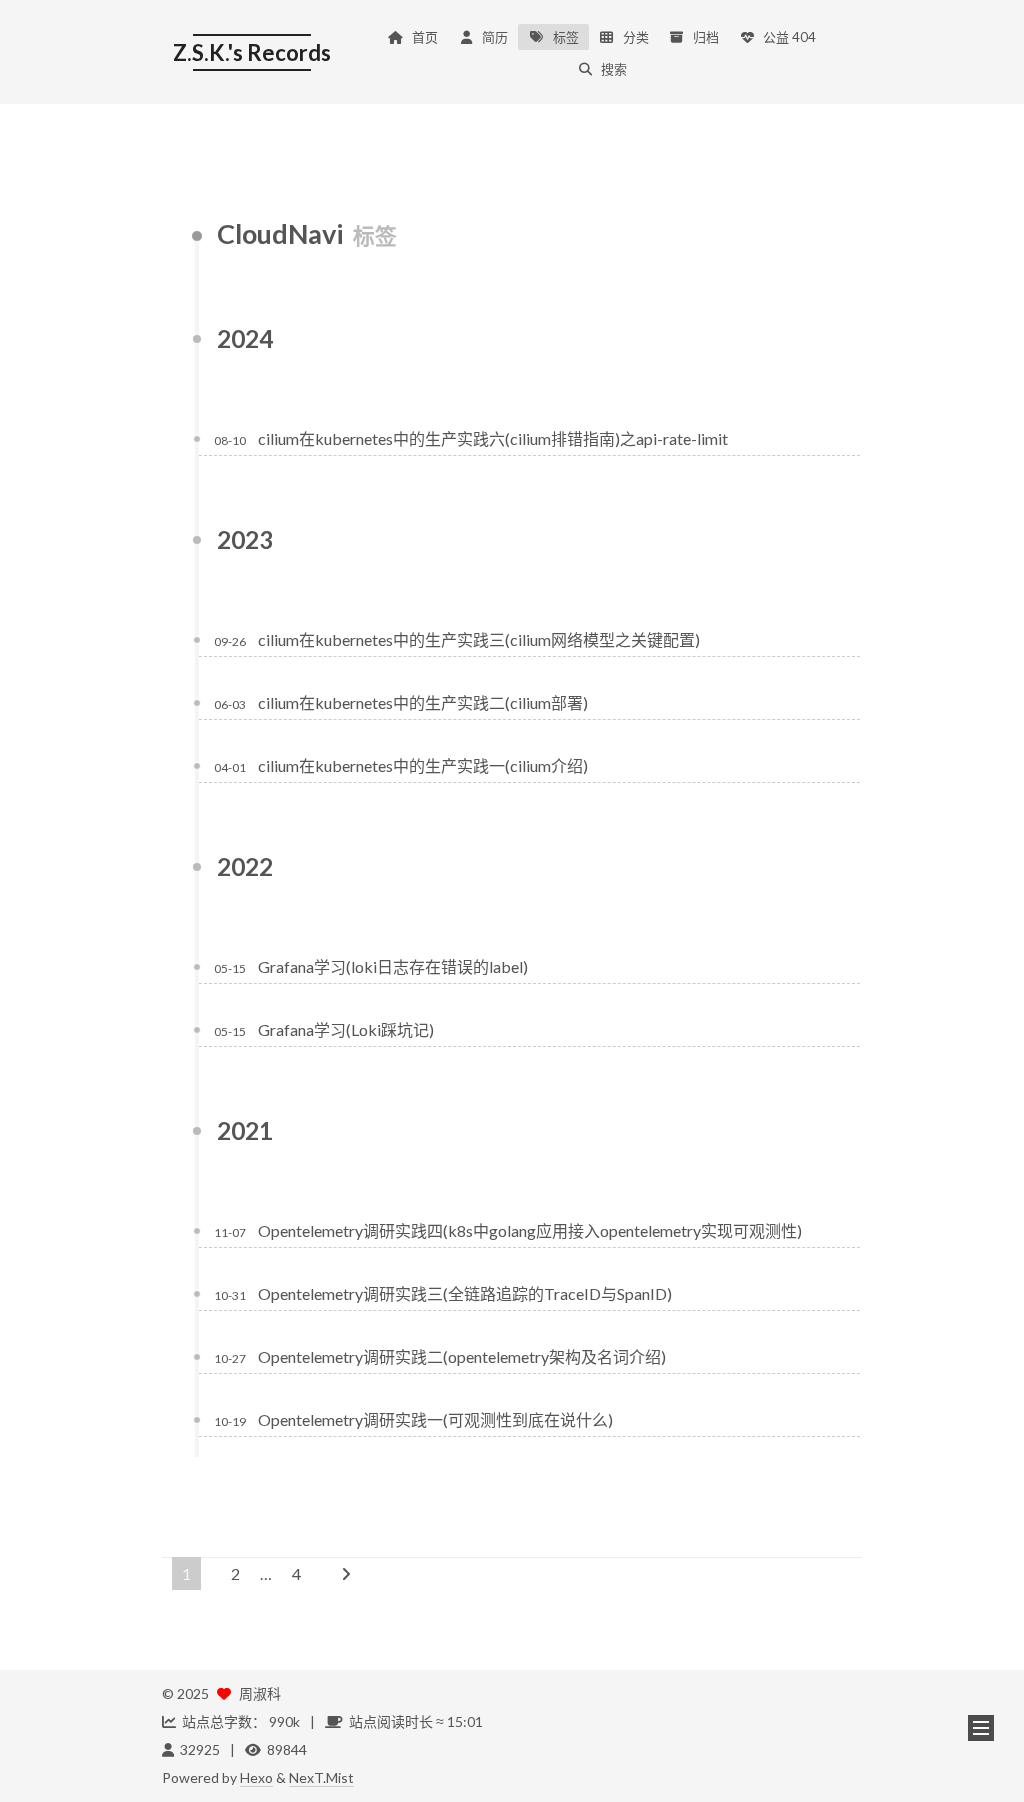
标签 (566, 37)
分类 (636, 37)
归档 (706, 37)
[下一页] (346, 1573)
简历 (495, 37)
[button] (981, 1728)
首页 (425, 37)
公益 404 (789, 37)
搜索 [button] (614, 69)
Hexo (256, 1777)
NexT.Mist (321, 1777)
